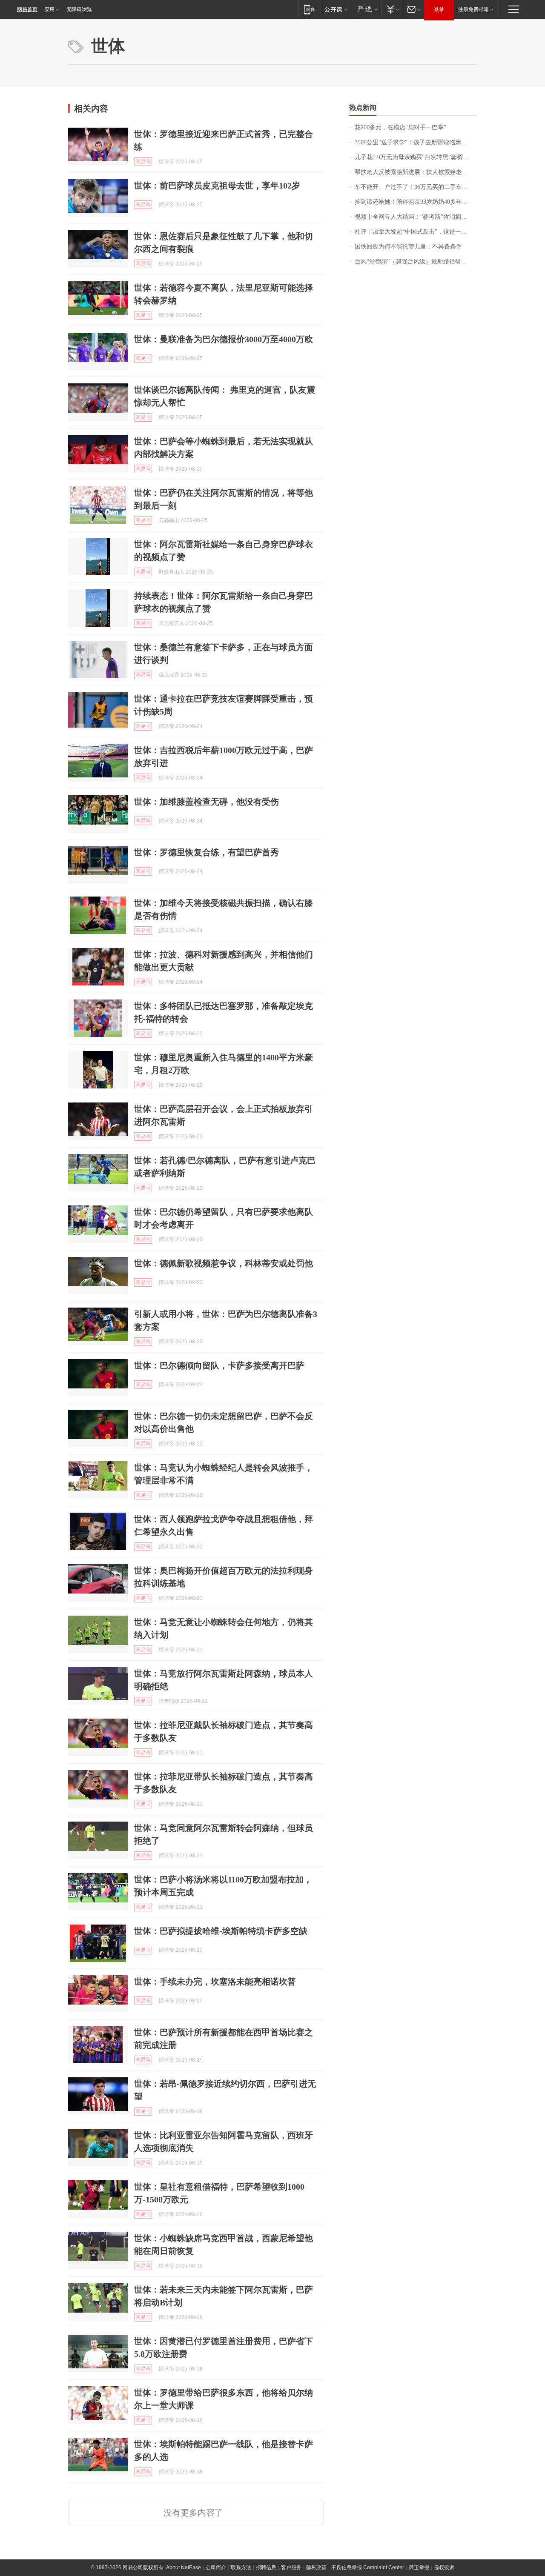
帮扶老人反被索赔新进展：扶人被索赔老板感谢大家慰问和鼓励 (416, 172)
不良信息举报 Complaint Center (368, 2567)
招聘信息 (266, 2567)
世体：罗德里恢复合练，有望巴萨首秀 (207, 852)
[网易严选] (366, 9)
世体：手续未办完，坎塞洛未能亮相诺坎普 (215, 1982)
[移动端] (309, 9)
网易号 (143, 162)
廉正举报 (419, 2567)
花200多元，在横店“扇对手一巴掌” (400, 127)
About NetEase (184, 2567)
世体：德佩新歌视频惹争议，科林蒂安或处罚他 (224, 1263)
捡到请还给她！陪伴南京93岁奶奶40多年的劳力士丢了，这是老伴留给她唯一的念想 (416, 202)
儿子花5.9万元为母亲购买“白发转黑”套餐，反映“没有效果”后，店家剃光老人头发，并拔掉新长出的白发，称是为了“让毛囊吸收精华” (416, 157)
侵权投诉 (444, 2567)
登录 (439, 9)
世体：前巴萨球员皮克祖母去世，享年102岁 (217, 186)
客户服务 (291, 2567)
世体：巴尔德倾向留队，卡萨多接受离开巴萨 (219, 1365)
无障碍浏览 (79, 9)
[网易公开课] (336, 9)
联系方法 (241, 2567)
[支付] (392, 9)
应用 (49, 9)
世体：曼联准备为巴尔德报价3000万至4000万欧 (224, 339)
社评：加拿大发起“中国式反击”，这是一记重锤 (416, 232)
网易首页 (27, 9)
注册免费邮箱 (473, 9)
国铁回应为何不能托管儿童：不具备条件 (408, 247)
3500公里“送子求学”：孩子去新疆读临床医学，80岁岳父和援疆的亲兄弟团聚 (416, 142)
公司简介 (216, 2567)
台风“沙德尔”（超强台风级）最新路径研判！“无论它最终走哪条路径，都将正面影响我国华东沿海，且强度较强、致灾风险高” (416, 261)
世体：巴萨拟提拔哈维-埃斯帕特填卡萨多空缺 (221, 1931)
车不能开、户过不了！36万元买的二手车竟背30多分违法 (416, 187)
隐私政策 (316, 2567)
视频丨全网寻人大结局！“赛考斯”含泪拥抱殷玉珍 (416, 217)
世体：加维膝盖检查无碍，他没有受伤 (207, 802)
